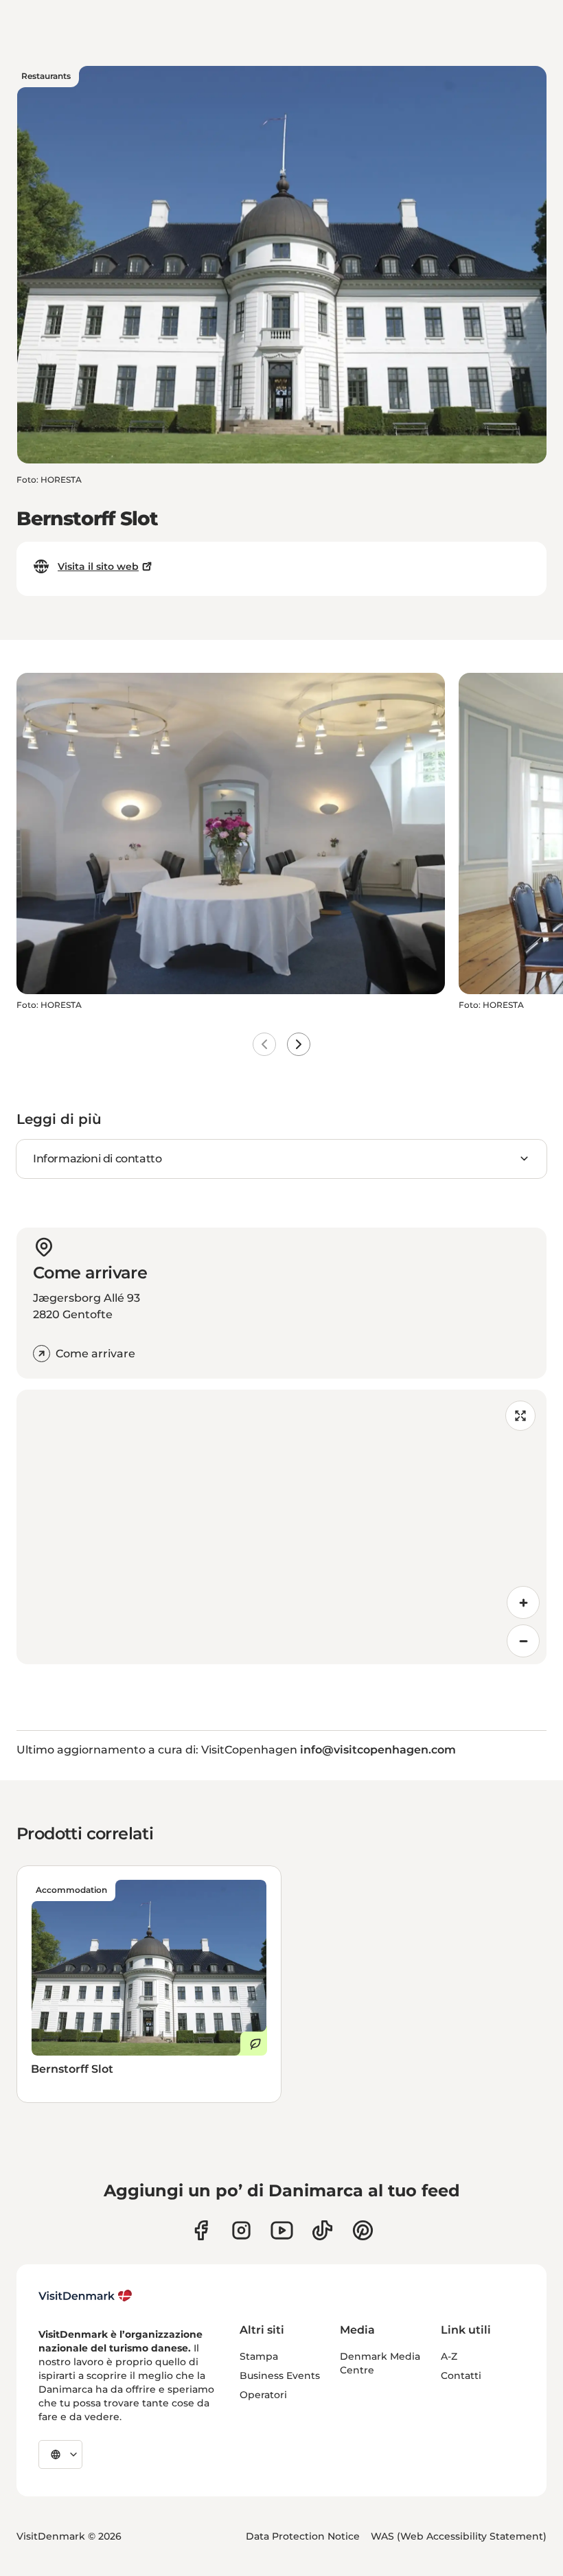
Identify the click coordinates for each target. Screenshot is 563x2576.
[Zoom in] (523, 1602)
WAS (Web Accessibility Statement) (459, 2536)
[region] (281, 1527)
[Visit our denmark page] (201, 2230)
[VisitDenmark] (85, 2296)
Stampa (259, 2356)
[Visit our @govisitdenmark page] (322, 2230)
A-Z (449, 2356)
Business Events (280, 2376)
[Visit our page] (241, 2230)
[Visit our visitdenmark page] (282, 2230)
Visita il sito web (98, 566)
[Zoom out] (523, 1641)
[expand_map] (520, 1416)
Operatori (263, 2395)
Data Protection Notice (303, 2536)
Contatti (461, 2376)
